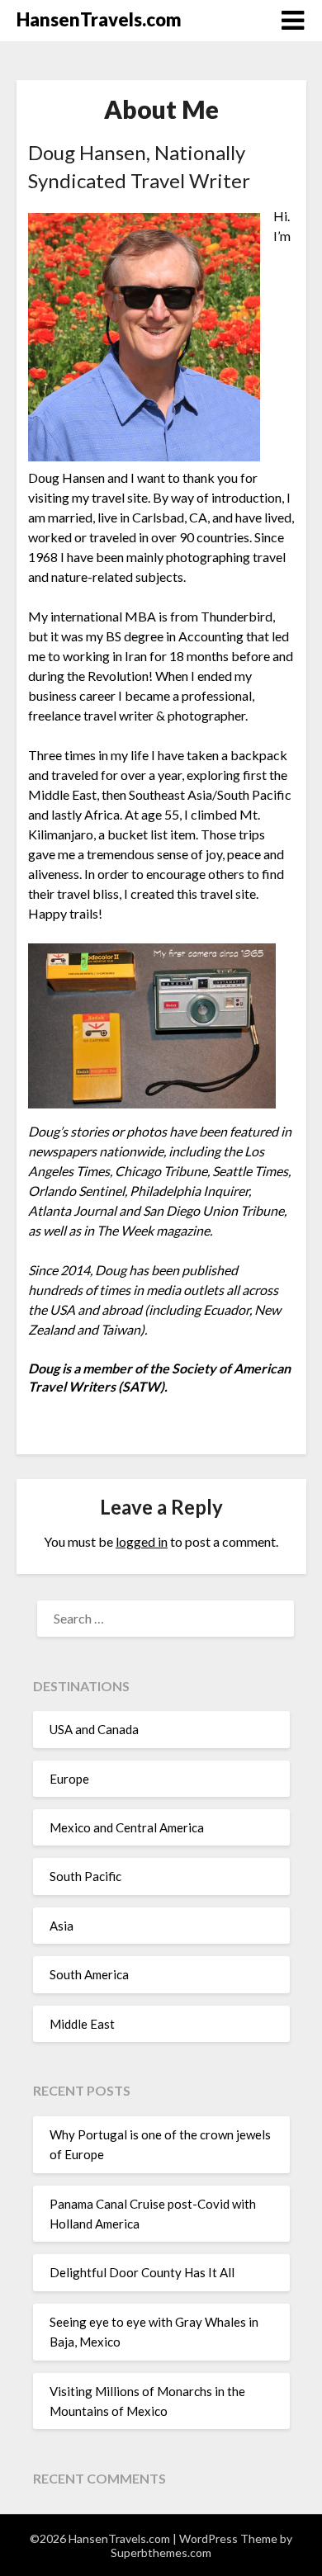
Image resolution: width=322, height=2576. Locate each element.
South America (89, 1974)
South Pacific (85, 1876)
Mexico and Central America (127, 1827)
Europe (69, 1779)
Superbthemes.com (161, 2552)
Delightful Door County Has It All (142, 2272)
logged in (142, 1541)
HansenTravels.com (99, 19)
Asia (62, 1926)
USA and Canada (94, 1729)
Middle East (82, 2024)
